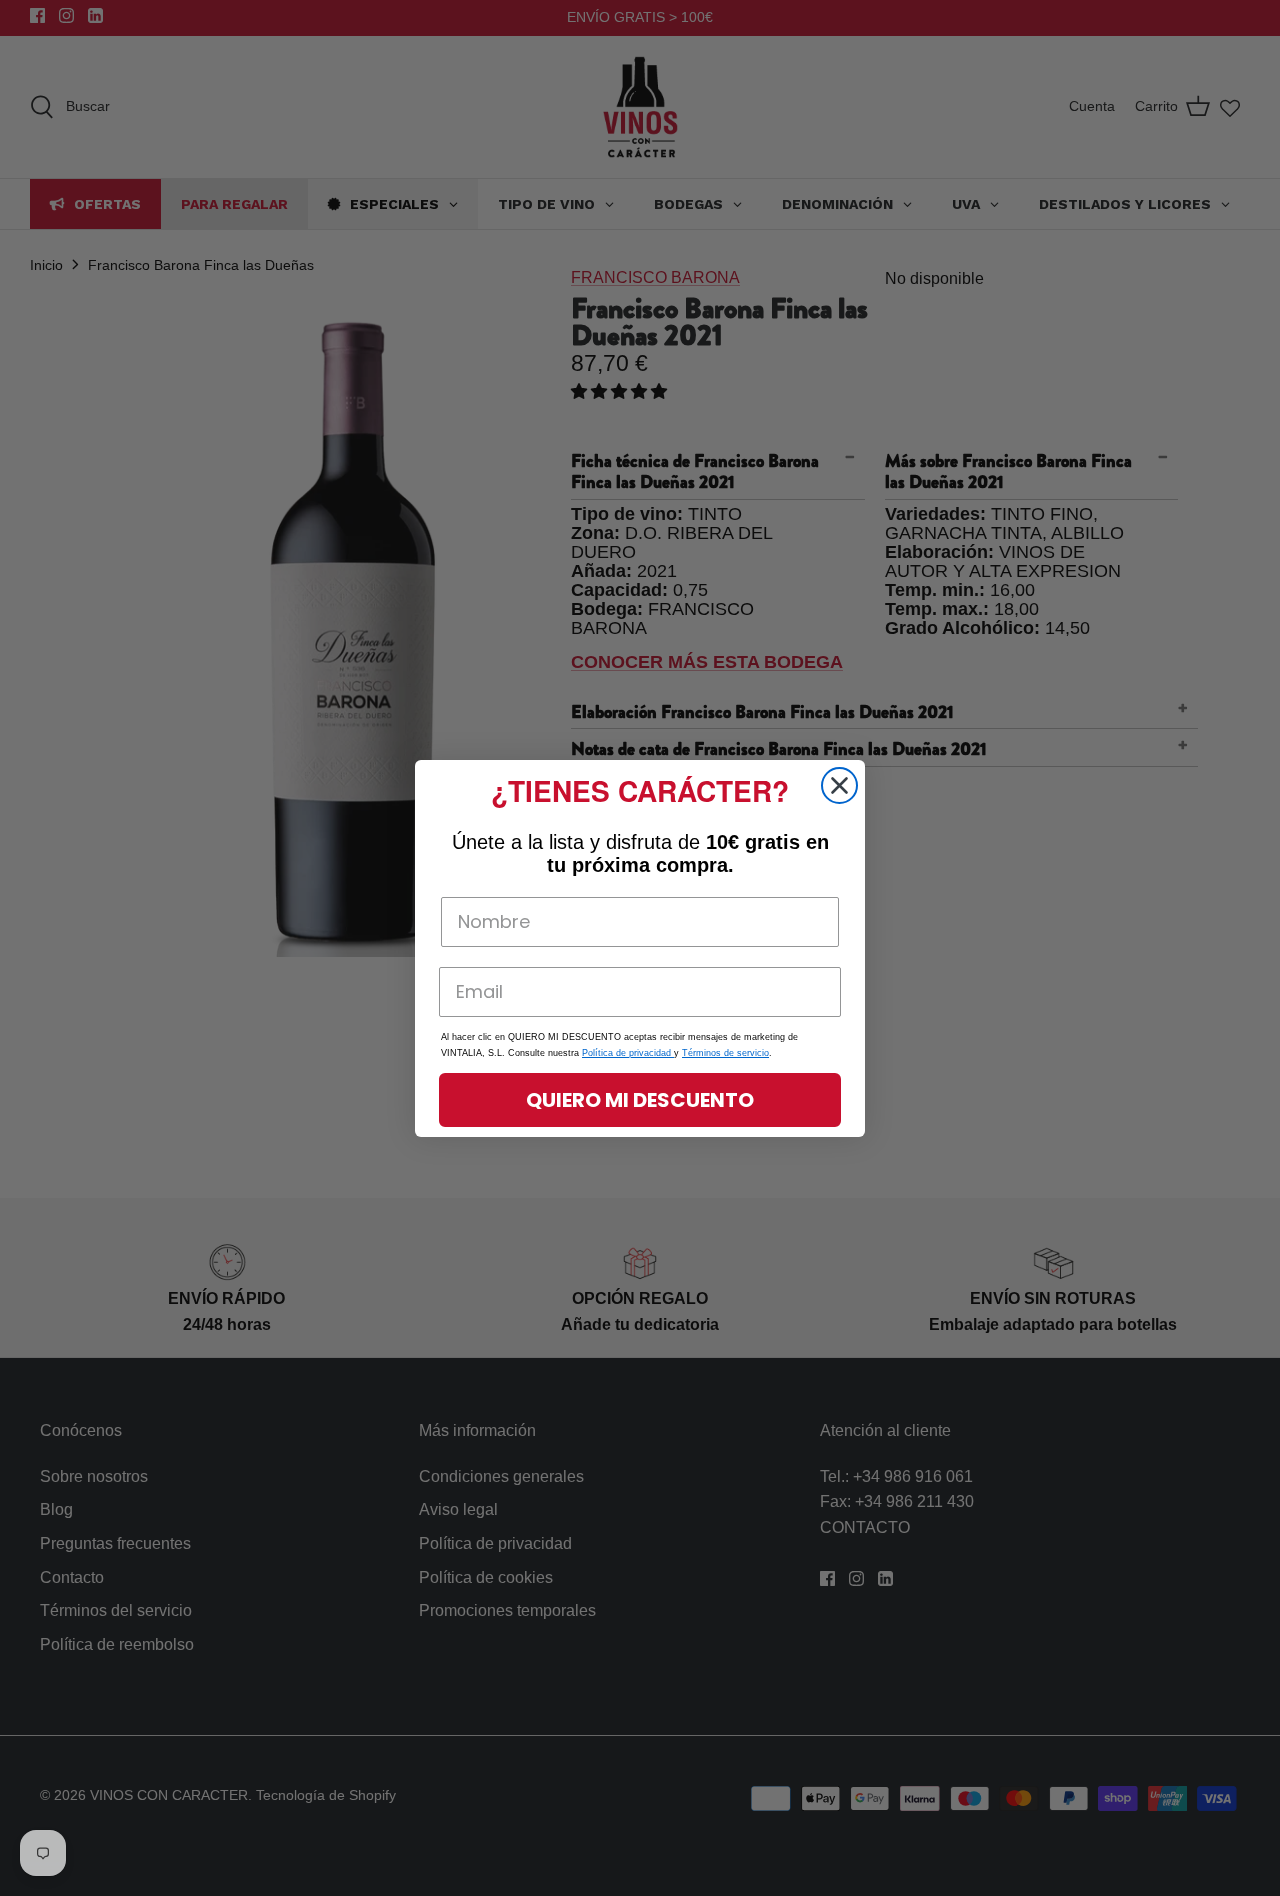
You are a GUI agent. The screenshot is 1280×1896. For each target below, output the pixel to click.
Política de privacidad (628, 1053)
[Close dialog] (839, 785)
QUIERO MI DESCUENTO (640, 1100)
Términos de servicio (725, 1053)
